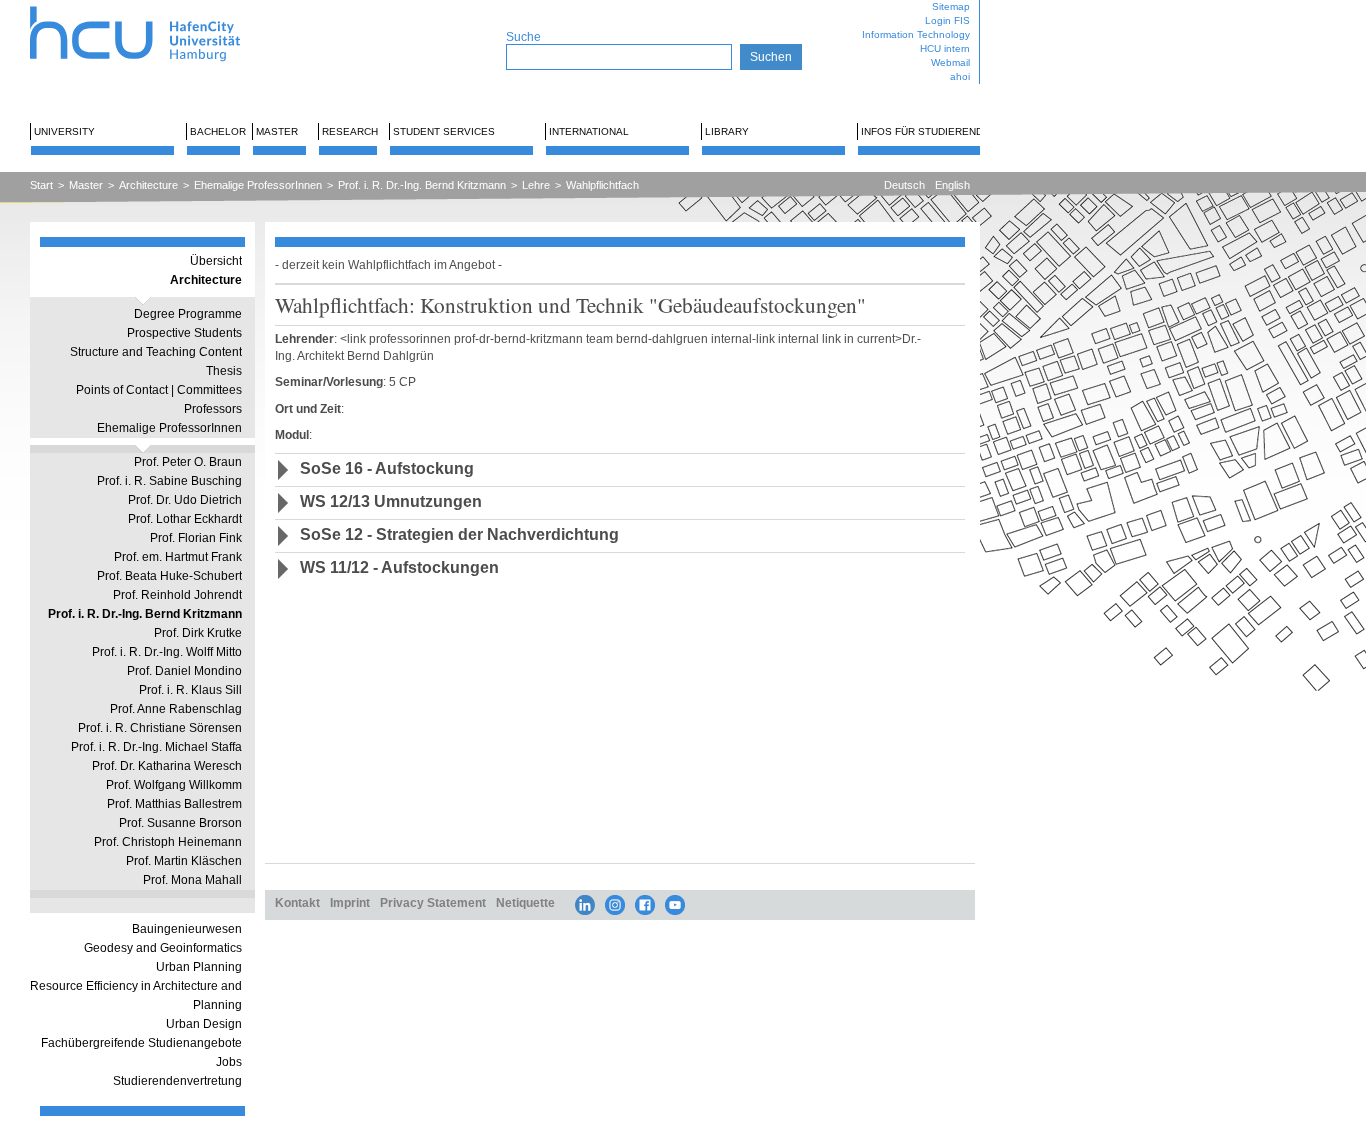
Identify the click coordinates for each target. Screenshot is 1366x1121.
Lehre (536, 185)
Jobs (229, 1062)
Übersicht (216, 261)
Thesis (224, 371)
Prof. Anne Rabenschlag (176, 709)
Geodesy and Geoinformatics (163, 948)
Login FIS (947, 20)
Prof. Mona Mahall (192, 880)
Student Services (444, 131)
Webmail (950, 62)
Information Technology (916, 34)
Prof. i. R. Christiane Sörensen (160, 728)
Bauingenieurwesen (187, 929)
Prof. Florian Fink (196, 538)
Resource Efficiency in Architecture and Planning (136, 995)
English (952, 185)
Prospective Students (184, 333)
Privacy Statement (433, 902)
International (589, 131)
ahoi (960, 76)
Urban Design (204, 1024)
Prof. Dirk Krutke (198, 633)
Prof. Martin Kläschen (184, 861)
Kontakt (297, 902)
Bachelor (218, 131)
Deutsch (904, 185)
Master (277, 131)
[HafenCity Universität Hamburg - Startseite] (152, 7)
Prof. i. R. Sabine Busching (169, 481)
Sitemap (951, 6)
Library (727, 131)
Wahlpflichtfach (602, 185)
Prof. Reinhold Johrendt (177, 595)
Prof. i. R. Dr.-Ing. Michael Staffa (156, 747)
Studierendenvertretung (177, 1081)
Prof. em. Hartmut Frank (178, 557)
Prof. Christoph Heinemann (168, 842)
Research (350, 131)
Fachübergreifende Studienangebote (141, 1043)
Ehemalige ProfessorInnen (258, 185)
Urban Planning (199, 967)
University (64, 131)
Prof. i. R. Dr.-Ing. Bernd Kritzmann (422, 185)
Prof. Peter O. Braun (188, 462)
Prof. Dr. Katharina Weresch (167, 766)
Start (41, 185)
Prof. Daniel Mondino (184, 671)
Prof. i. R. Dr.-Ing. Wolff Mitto (167, 652)
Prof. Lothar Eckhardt (185, 519)
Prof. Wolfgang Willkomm (174, 785)
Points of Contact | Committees (159, 390)
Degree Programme (188, 314)
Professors (213, 409)
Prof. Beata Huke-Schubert (169, 576)
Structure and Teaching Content (156, 352)
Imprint (350, 902)
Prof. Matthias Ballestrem (174, 804)
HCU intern (945, 48)
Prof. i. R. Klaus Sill (190, 690)
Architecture (148, 185)
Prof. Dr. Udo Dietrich (185, 500)
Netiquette (525, 902)
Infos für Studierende (925, 131)
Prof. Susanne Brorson (180, 823)
